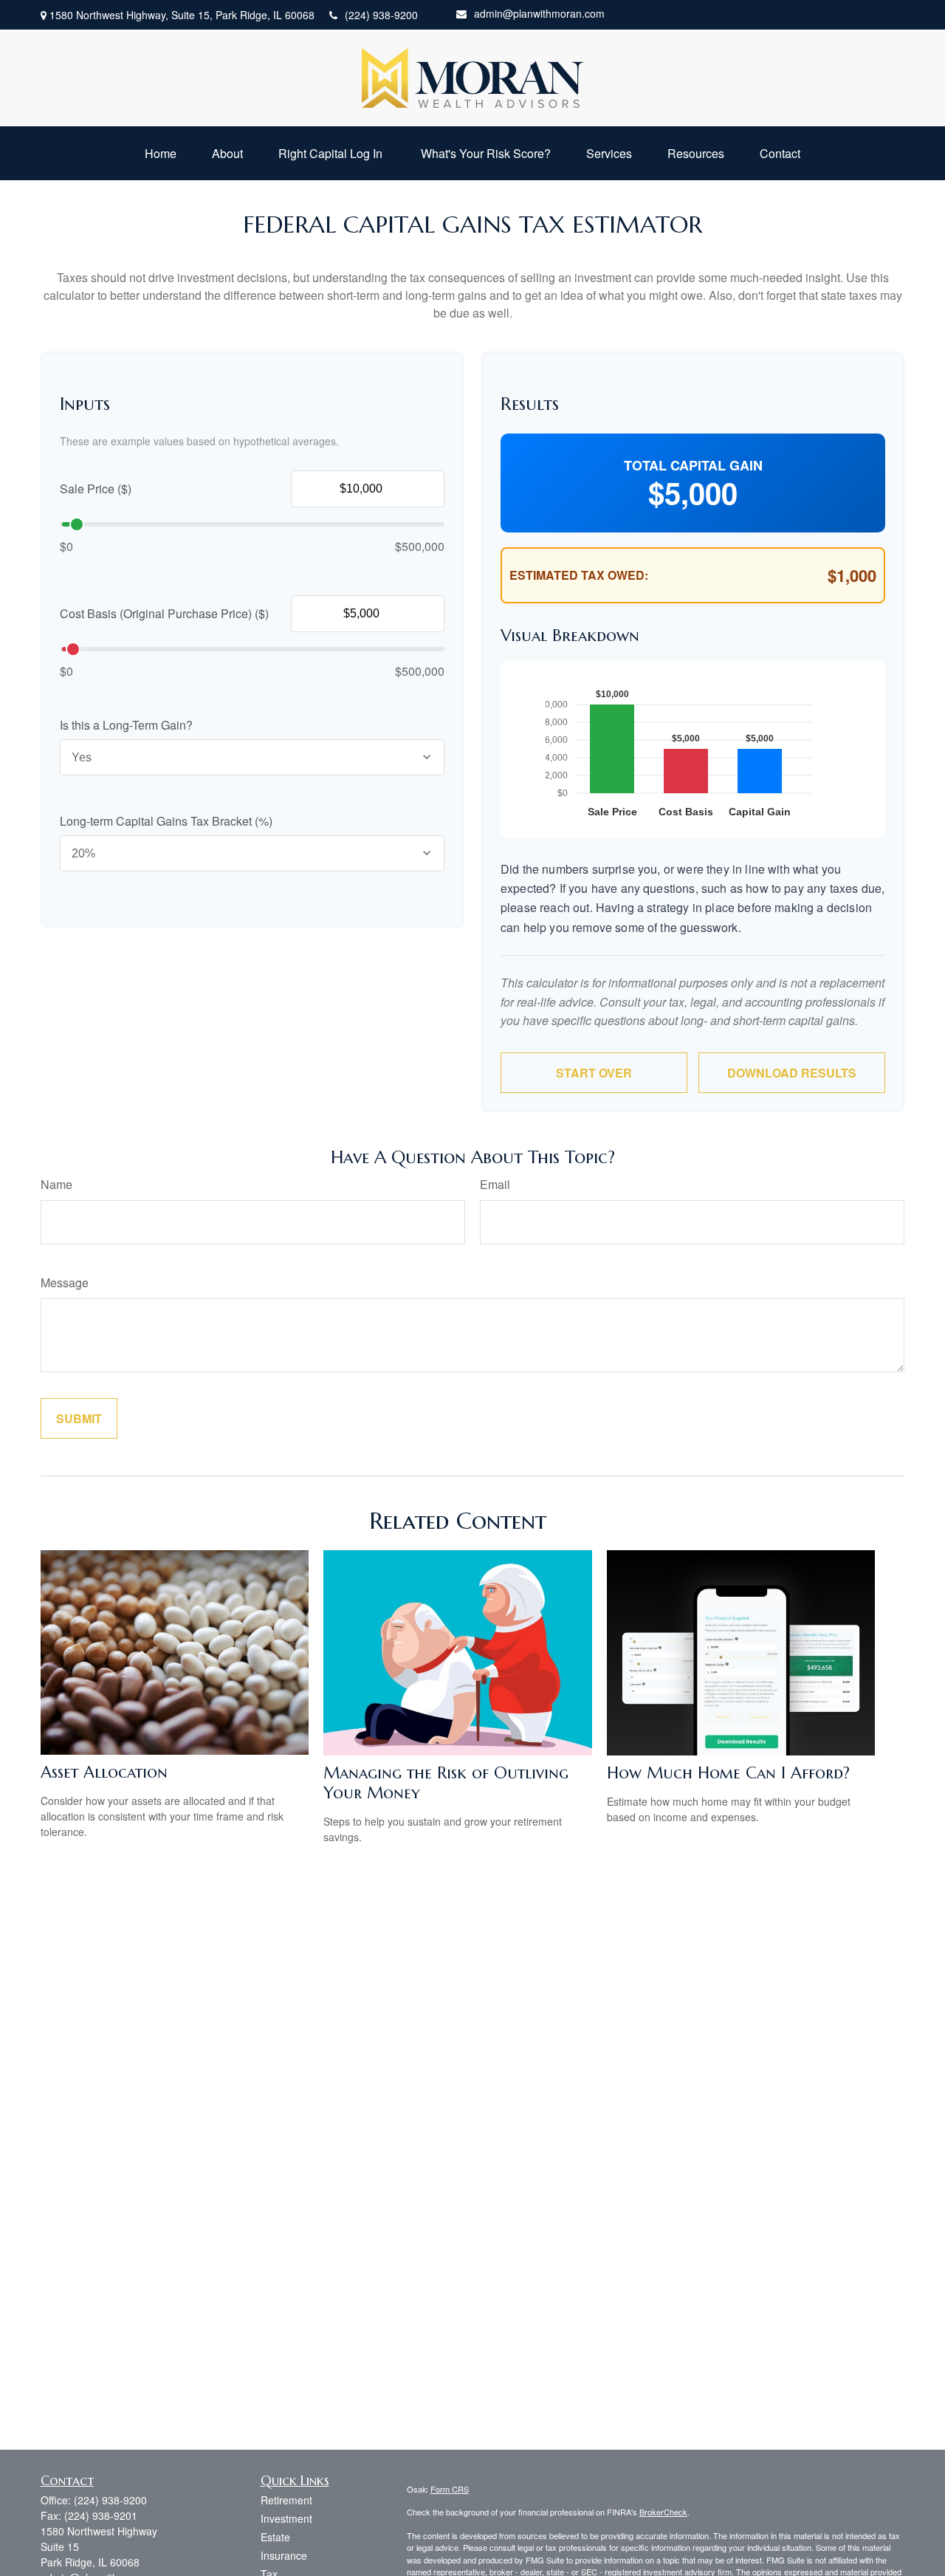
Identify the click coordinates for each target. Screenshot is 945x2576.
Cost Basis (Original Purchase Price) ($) (164, 613)
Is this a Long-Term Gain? (126, 725)
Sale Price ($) (96, 489)
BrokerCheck (663, 2512)
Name (56, 1184)
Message (65, 1282)
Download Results (792, 1073)
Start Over (594, 1073)
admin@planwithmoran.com (539, 13)
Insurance (284, 2555)
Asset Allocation (104, 1772)
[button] (161, 153)
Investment (286, 2518)
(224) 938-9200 (381, 15)
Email (495, 1184)
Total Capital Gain (693, 465)
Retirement (286, 2500)
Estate (275, 2537)
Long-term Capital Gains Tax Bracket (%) (166, 821)
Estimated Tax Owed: (579, 575)
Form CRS (450, 2489)
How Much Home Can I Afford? (728, 1773)
